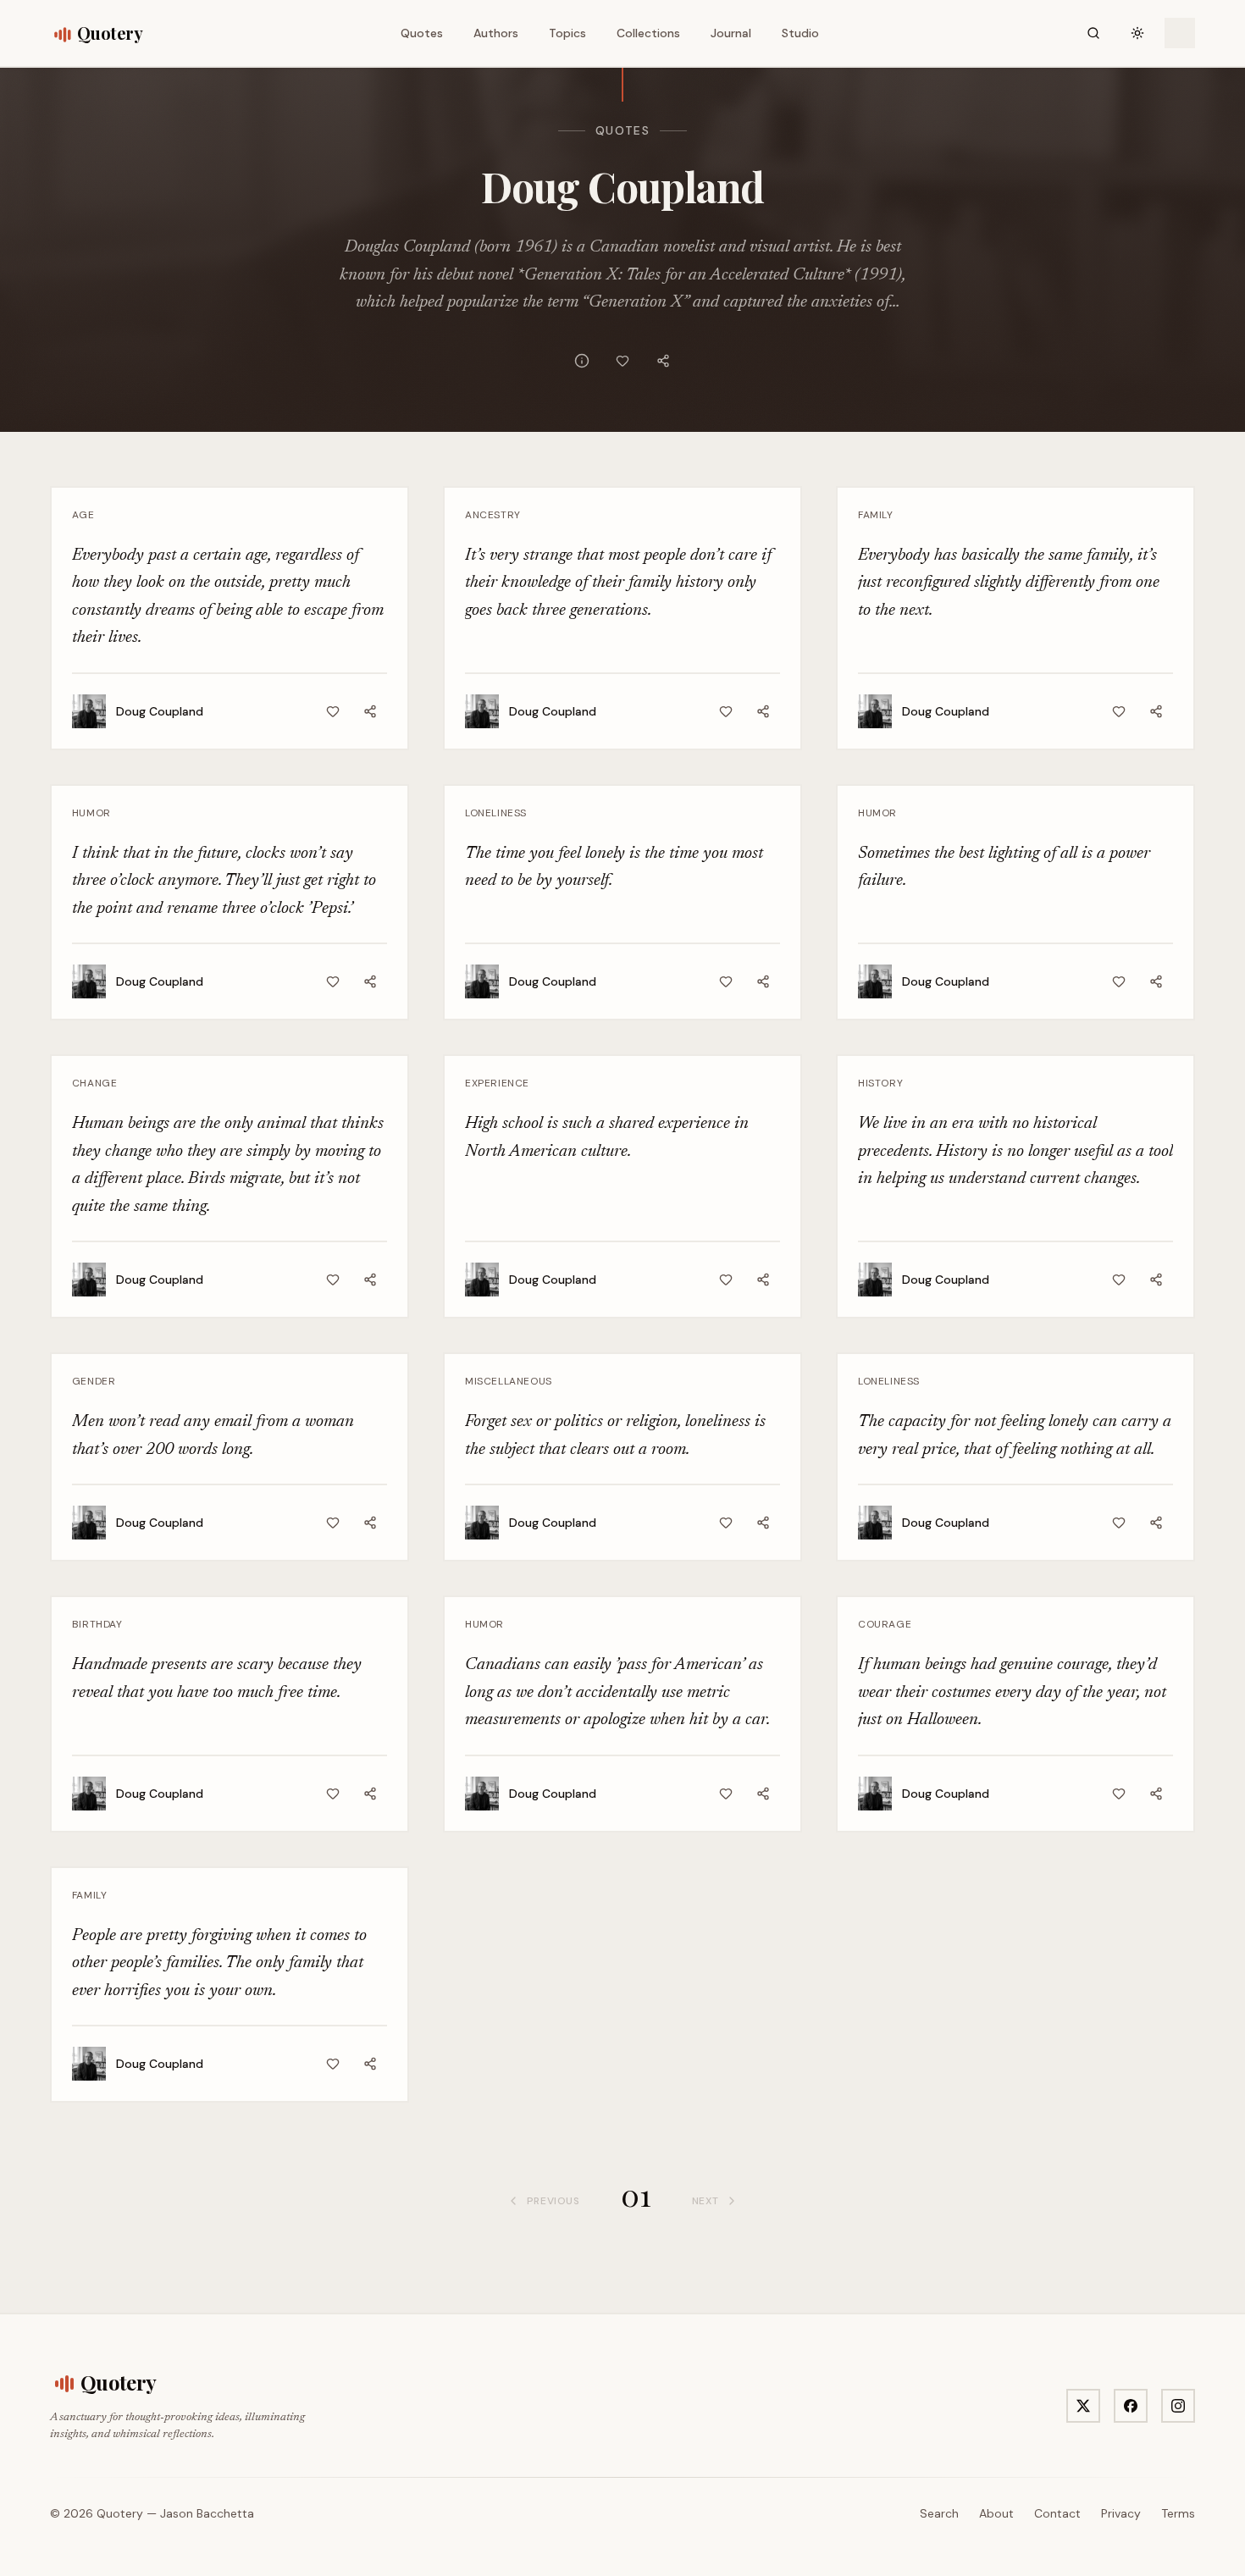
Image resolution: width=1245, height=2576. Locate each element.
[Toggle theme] (1137, 33)
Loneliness (496, 813)
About (996, 2513)
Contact (1057, 2513)
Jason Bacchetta (207, 2513)
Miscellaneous (509, 1381)
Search (939, 2513)
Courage (885, 1624)
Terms (1178, 2513)
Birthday (97, 1624)
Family (876, 515)
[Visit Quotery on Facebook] (1131, 2406)
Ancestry (493, 515)
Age (83, 515)
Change (95, 1083)
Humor (91, 813)
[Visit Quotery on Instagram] (1178, 2406)
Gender (94, 1381)
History (880, 1083)
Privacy (1121, 2513)
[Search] (1093, 33)
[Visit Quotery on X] (1083, 2406)
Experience (497, 1083)
